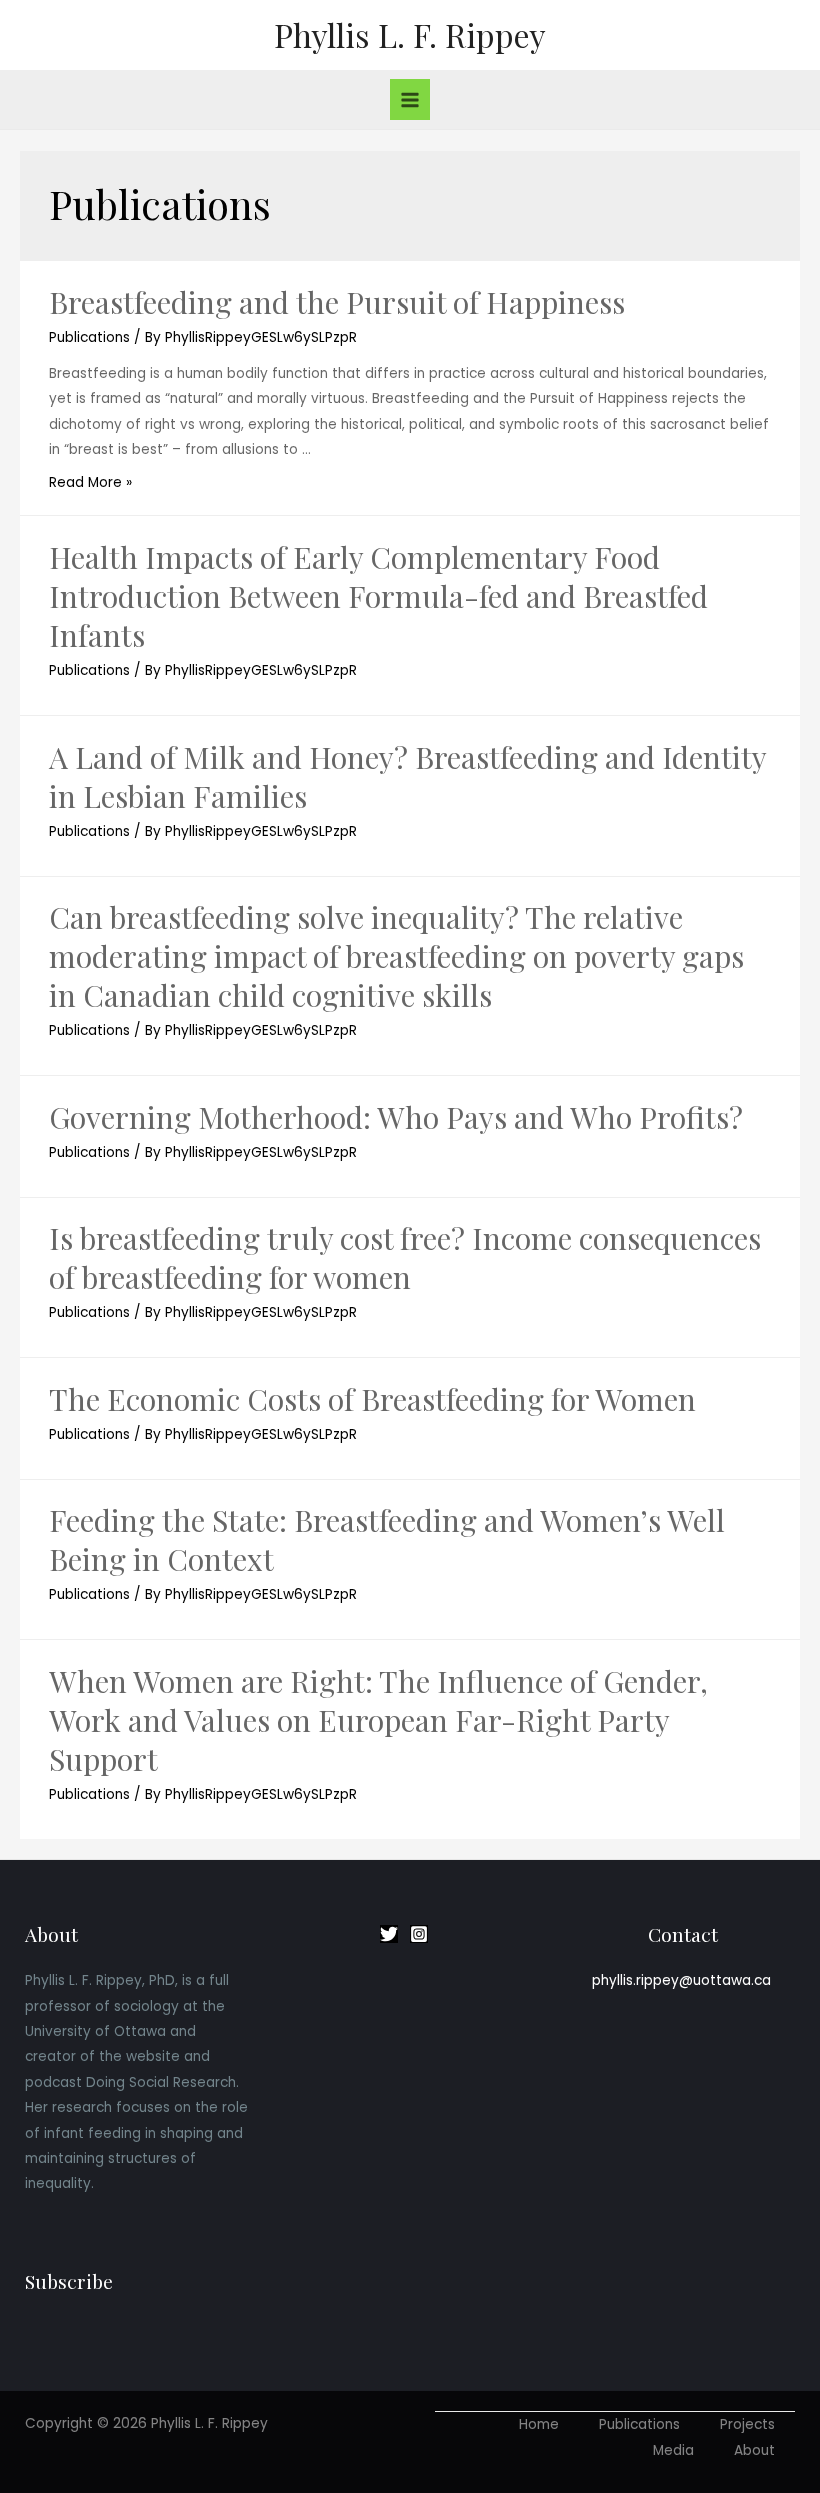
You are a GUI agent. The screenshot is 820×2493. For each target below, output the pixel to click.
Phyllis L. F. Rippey (410, 34)
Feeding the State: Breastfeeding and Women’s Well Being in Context (387, 1539)
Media (673, 2450)
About (754, 2450)
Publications (89, 337)
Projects (747, 2424)
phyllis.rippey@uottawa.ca (681, 1980)
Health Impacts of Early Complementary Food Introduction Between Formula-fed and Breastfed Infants (378, 596)
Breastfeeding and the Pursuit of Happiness (337, 302)
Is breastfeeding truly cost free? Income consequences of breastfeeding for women (405, 1257)
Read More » (90, 482)
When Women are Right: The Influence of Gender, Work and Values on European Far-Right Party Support (378, 1720)
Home (539, 2424)
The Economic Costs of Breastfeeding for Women (372, 1399)
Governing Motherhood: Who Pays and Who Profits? (396, 1117)
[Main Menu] (410, 99)
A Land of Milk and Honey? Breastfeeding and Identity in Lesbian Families (407, 776)
